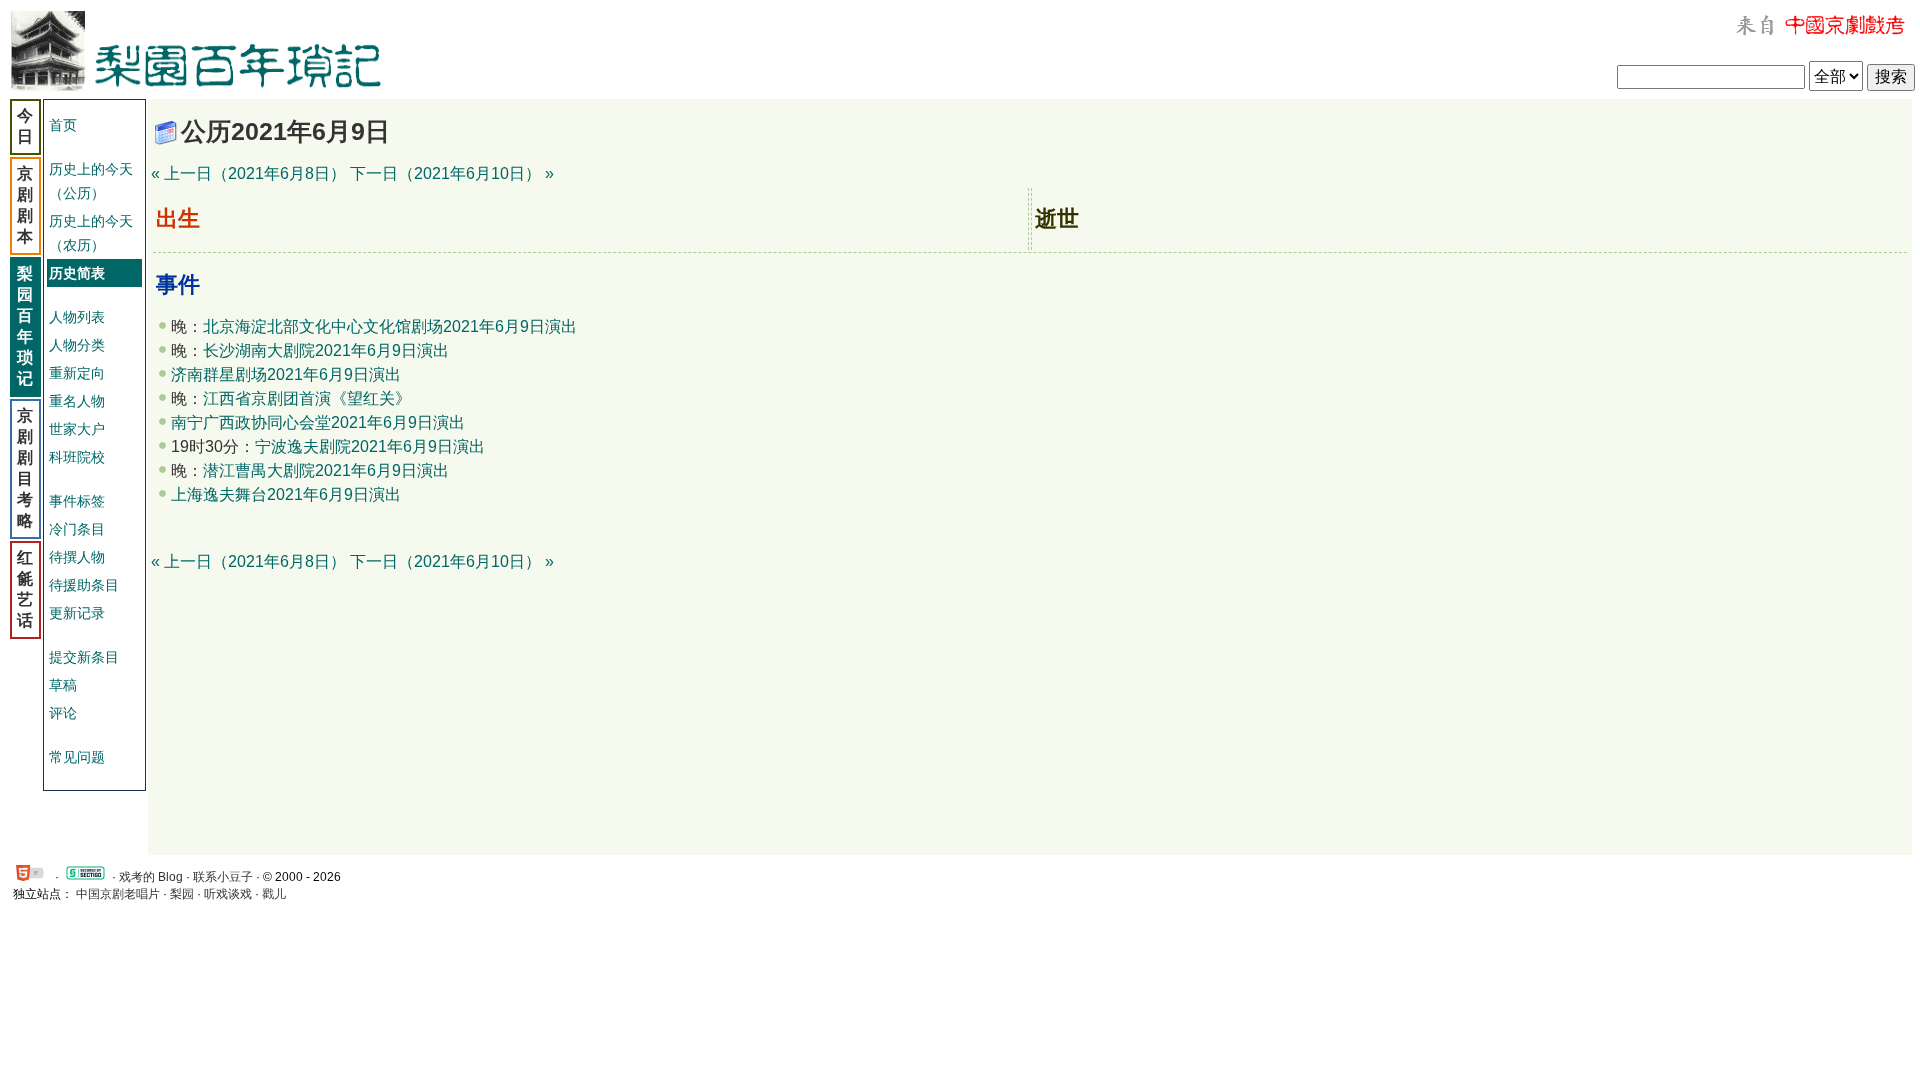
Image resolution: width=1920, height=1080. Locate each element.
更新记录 (77, 613)
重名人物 (77, 401)
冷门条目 (77, 529)
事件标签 (77, 501)
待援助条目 (84, 585)
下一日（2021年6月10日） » (452, 173)
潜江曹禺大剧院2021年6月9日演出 (326, 470)
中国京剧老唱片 (118, 894)
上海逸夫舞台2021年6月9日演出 (286, 494)
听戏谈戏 (228, 894)
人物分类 (77, 345)
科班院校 (77, 457)
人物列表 (77, 317)
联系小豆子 (223, 877)
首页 (63, 125)
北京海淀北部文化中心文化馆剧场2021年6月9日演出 (390, 326)
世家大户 (77, 429)
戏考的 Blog (151, 877)
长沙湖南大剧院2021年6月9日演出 (326, 350)
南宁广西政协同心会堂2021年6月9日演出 (318, 422)
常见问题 (77, 757)
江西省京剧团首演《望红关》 (307, 398)
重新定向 (77, 373)
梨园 (182, 894)
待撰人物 (77, 557)
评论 (63, 713)
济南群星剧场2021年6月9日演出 (286, 374)
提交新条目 (84, 657)
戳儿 (274, 894)
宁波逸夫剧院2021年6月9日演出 (370, 446)
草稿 (63, 685)
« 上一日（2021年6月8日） (248, 173)
